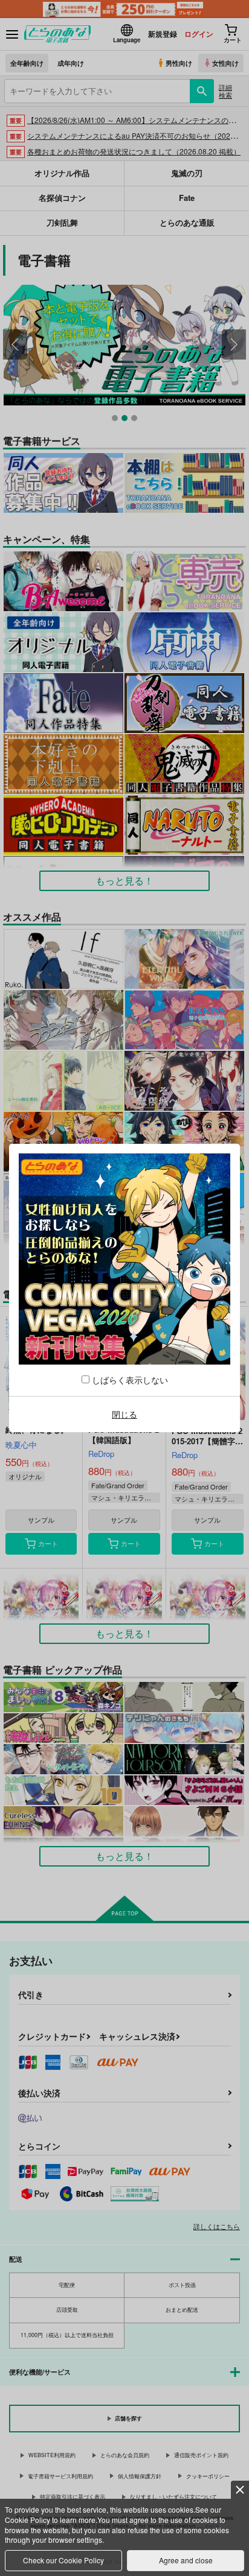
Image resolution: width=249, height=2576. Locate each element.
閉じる (124, 1414)
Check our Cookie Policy (63, 2560)
